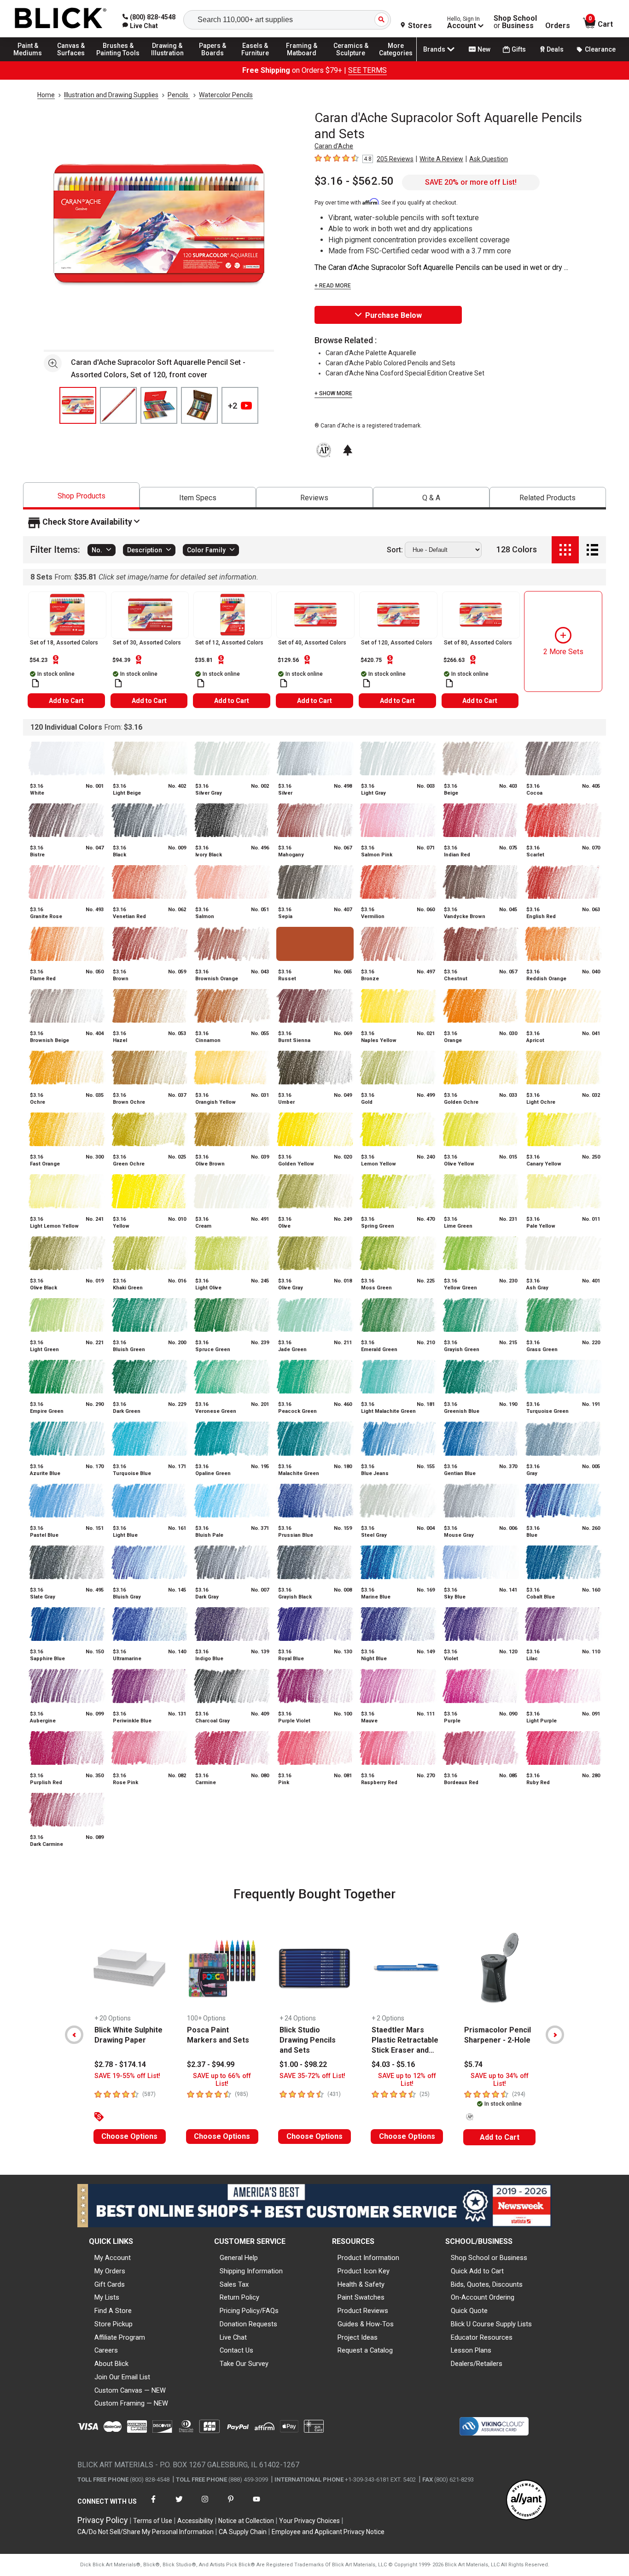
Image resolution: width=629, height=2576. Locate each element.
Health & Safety (361, 2284)
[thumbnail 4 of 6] (199, 405)
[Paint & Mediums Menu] (32, 61)
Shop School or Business (489, 2258)
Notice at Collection (246, 2521)
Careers (106, 2350)
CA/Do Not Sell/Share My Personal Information (146, 2532)
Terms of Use (153, 2521)
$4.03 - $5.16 (393, 2064)
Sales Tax (234, 2284)
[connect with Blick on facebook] (153, 2505)
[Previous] (74, 2035)
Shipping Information (251, 2271)
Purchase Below (393, 315)
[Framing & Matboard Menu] (302, 61)
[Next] (555, 2035)
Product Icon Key (364, 2271)
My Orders (110, 2271)
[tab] (81, 496)
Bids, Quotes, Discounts (487, 2284)
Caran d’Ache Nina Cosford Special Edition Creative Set (405, 373)
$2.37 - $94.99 (211, 2064)
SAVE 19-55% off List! (127, 2076)
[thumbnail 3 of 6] (159, 405)
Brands (434, 49)
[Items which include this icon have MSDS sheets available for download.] (35, 683)
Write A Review (441, 159)
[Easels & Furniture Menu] (258, 61)
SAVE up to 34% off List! (500, 2080)
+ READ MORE (333, 286)
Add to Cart (66, 701)
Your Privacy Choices (309, 2521)
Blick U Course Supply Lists (491, 2324)
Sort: (395, 550)
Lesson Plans (471, 2350)
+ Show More (333, 393)
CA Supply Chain (243, 2532)
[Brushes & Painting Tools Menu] (118, 61)
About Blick (111, 2364)
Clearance (600, 49)
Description (145, 550)
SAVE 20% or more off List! (471, 182)
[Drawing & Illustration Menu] (168, 61)
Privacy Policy (103, 2520)
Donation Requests (248, 2324)
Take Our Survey (244, 2364)
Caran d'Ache (334, 146)
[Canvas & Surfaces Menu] (73, 61)
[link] (140, 26)
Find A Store (113, 2311)
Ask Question (489, 159)
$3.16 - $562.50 (354, 181)
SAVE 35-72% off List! (312, 2076)
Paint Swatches (361, 2297)
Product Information (368, 2258)
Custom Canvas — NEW (130, 2390)
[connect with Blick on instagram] (205, 2505)
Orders (558, 26)
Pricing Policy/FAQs (249, 2311)
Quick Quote (469, 2311)
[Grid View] (565, 550)
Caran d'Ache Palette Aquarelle (371, 353)
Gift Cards (110, 2284)
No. (97, 550)
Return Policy (239, 2297)
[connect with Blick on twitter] (179, 2505)
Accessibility (195, 2521)
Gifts (519, 49)
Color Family (206, 550)
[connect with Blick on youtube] (256, 2505)
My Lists (107, 2297)
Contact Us (236, 2350)
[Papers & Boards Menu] (217, 61)
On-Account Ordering (483, 2297)
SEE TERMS (367, 70)
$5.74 (473, 2064)
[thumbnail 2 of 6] (118, 405)
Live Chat (233, 2337)
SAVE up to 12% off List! (407, 2080)
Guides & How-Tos (366, 2324)
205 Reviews (395, 159)
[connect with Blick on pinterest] (231, 2505)
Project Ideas (358, 2337)
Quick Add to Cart (477, 2271)
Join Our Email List (122, 2377)
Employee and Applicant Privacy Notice (328, 2532)
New (484, 49)
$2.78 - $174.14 (120, 2064)
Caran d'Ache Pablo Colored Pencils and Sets (390, 363)
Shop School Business (515, 22)
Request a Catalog (365, 2350)
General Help (239, 2258)
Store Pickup (114, 2324)
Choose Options (129, 2136)
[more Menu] (396, 61)
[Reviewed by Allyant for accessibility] (526, 2501)
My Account (113, 2258)
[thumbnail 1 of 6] (78, 405)
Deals (555, 49)
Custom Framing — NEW (131, 2403)
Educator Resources (482, 2337)
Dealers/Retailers (477, 2364)
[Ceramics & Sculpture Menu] (351, 61)
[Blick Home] (61, 19)
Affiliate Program (120, 2337)
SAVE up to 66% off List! (222, 2080)
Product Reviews (363, 2311)
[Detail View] (592, 550)
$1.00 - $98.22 (303, 2064)
